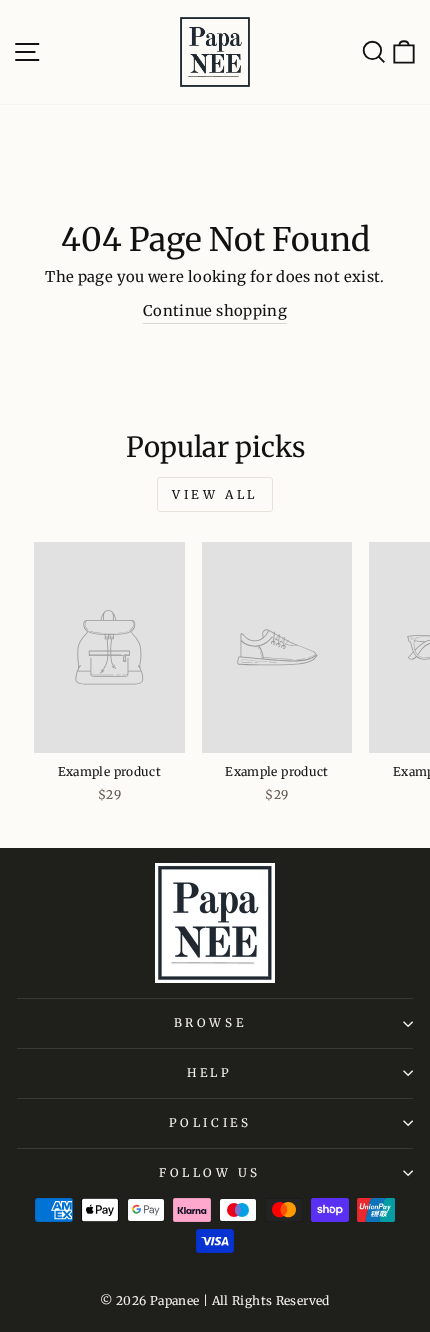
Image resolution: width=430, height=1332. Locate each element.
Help (209, 1072)
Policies (210, 1122)
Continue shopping (215, 311)
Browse (210, 1022)
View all (215, 494)
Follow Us (210, 1172)
